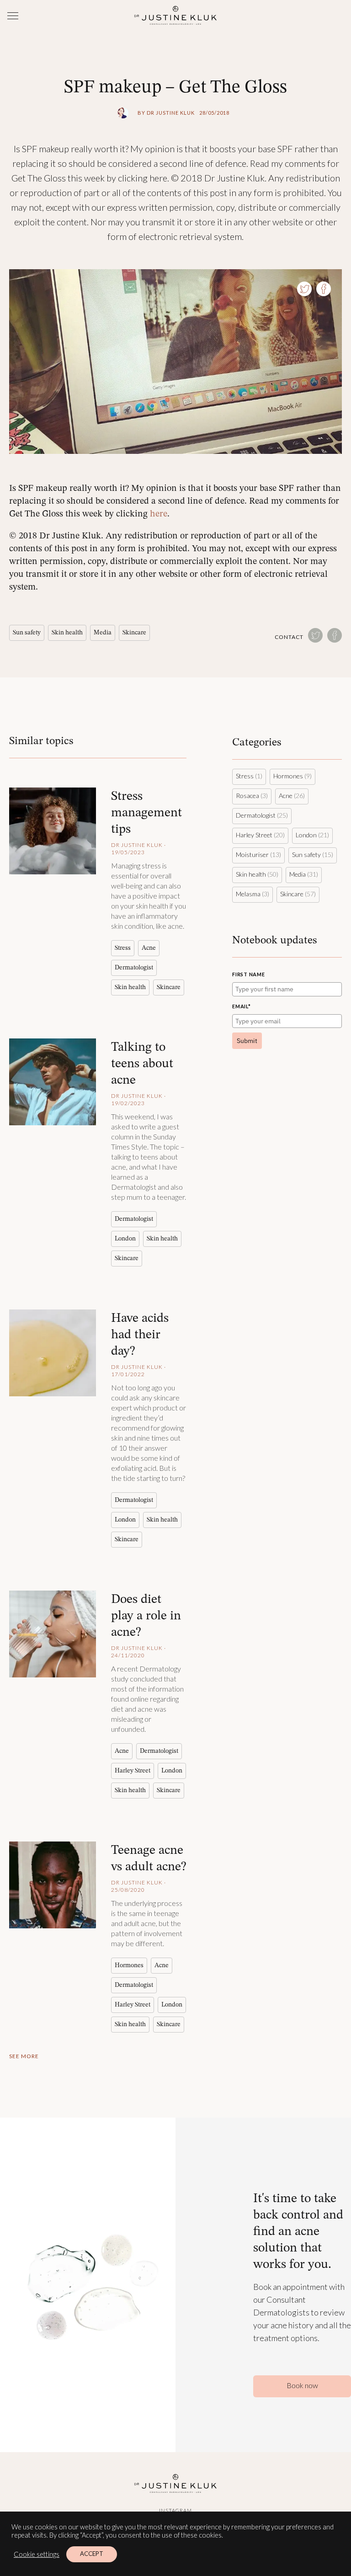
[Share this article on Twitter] (304, 289)
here (159, 513)
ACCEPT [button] (92, 2554)
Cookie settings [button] (37, 2554)
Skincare (134, 632)
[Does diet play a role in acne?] (53, 1634)
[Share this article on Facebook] (324, 289)
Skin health (67, 632)
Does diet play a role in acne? (146, 1615)
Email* (242, 1006)
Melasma (248, 894)
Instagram (175, 2510)
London (125, 1238)
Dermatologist (134, 967)
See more (24, 2056)
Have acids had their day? (140, 1334)
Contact (289, 637)
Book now (302, 2385)
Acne (149, 947)
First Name (249, 974)
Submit (247, 1041)
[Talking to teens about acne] (53, 1082)
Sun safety (27, 632)
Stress (123, 947)
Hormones (129, 1965)
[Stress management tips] (53, 831)
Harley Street (133, 1770)
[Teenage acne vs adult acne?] (53, 1885)
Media (103, 632)
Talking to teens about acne (142, 1063)
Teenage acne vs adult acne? (149, 1858)
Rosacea (247, 796)
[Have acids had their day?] (53, 1353)
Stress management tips (146, 812)
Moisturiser (252, 854)
